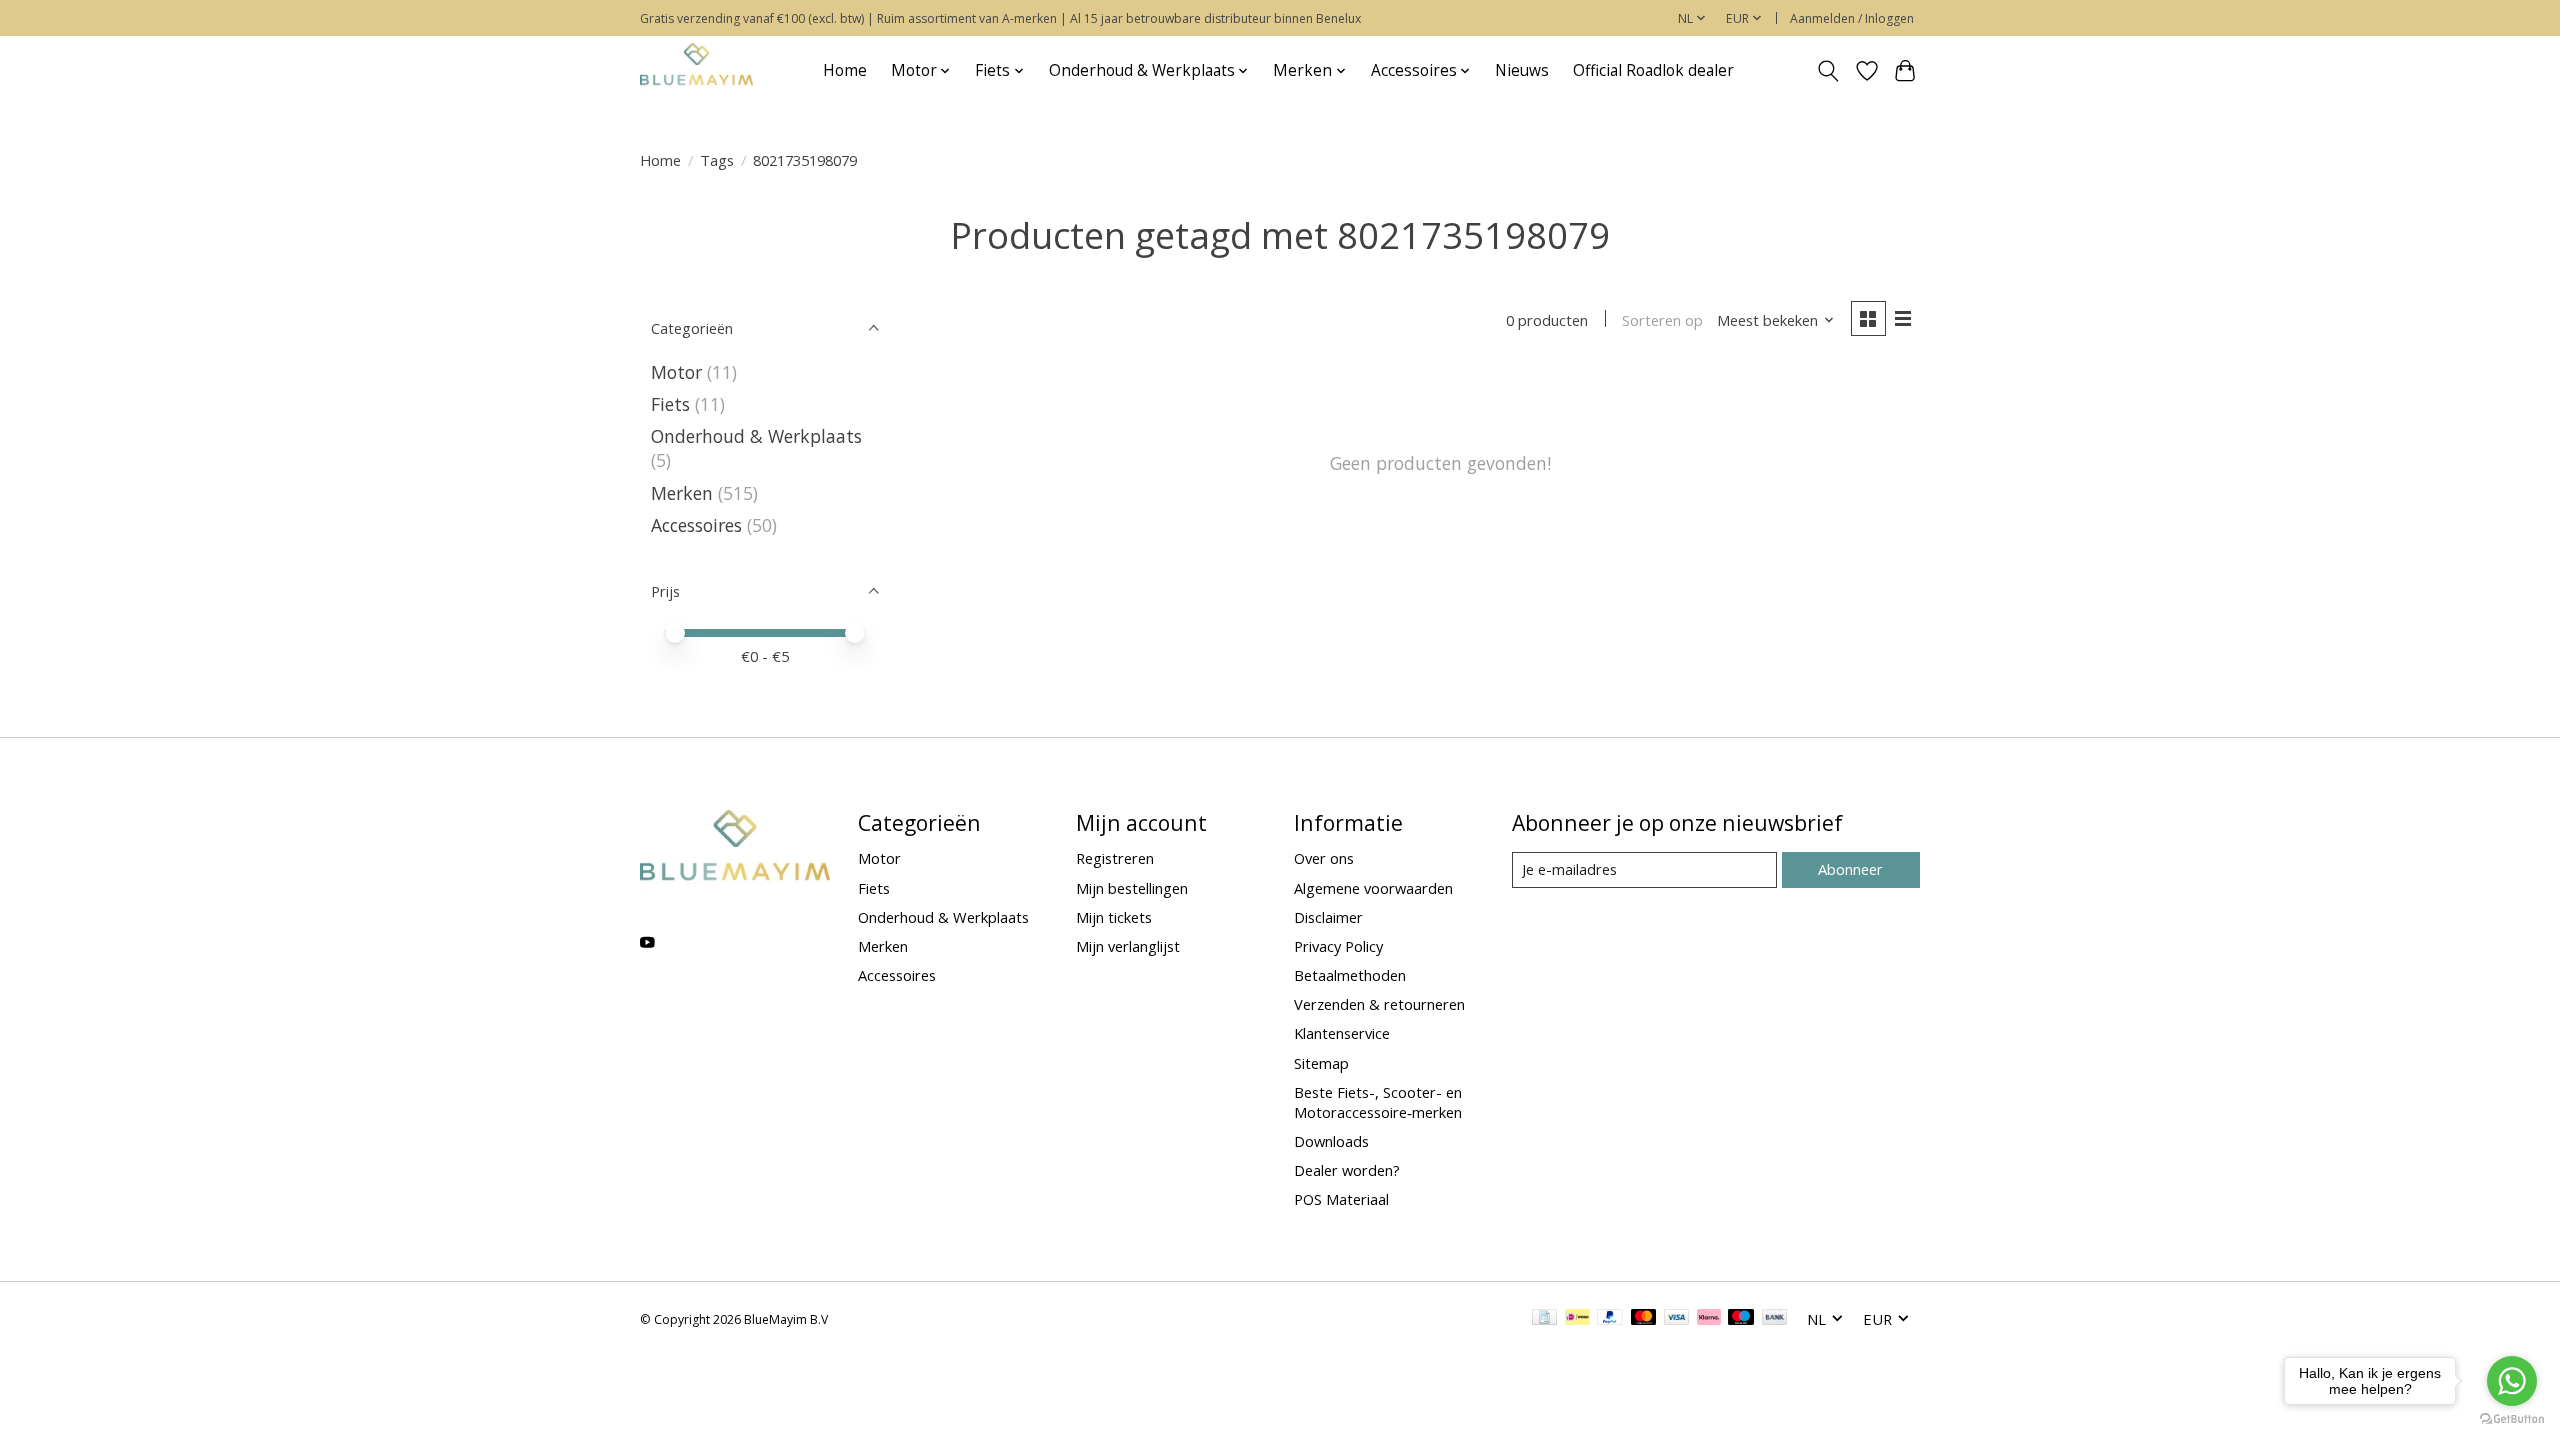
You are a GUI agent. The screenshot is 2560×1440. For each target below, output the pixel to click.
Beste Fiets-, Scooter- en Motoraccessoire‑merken (1378, 1102)
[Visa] (1677, 1319)
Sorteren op (1662, 320)
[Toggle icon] (1828, 71)
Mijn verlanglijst (1128, 946)
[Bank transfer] (1775, 1319)
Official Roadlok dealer (1653, 70)
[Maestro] (1741, 1319)
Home (845, 70)
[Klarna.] (1709, 1319)
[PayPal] (1610, 1319)
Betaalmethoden (1350, 975)
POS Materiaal (1341, 1199)
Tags (717, 160)
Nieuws (1522, 70)
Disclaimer (1328, 917)
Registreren (1115, 858)
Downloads (1331, 1141)
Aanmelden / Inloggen (1852, 18)
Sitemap (1321, 1063)
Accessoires (696, 525)
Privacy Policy (1338, 946)
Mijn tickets (1114, 917)
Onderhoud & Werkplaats (756, 436)
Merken (682, 493)
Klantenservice (1342, 1033)
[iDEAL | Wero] (1577, 1319)
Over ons (1324, 858)
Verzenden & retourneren (1379, 1004)
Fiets (670, 404)
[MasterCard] (1644, 1319)
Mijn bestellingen (1132, 888)
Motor (676, 372)
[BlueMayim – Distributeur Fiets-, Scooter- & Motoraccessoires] (696, 70)
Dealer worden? (1347, 1170)
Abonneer (1850, 869)
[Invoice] (1544, 1319)
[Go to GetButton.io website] (2512, 1419)
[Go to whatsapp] (2512, 1381)
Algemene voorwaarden (1373, 888)
